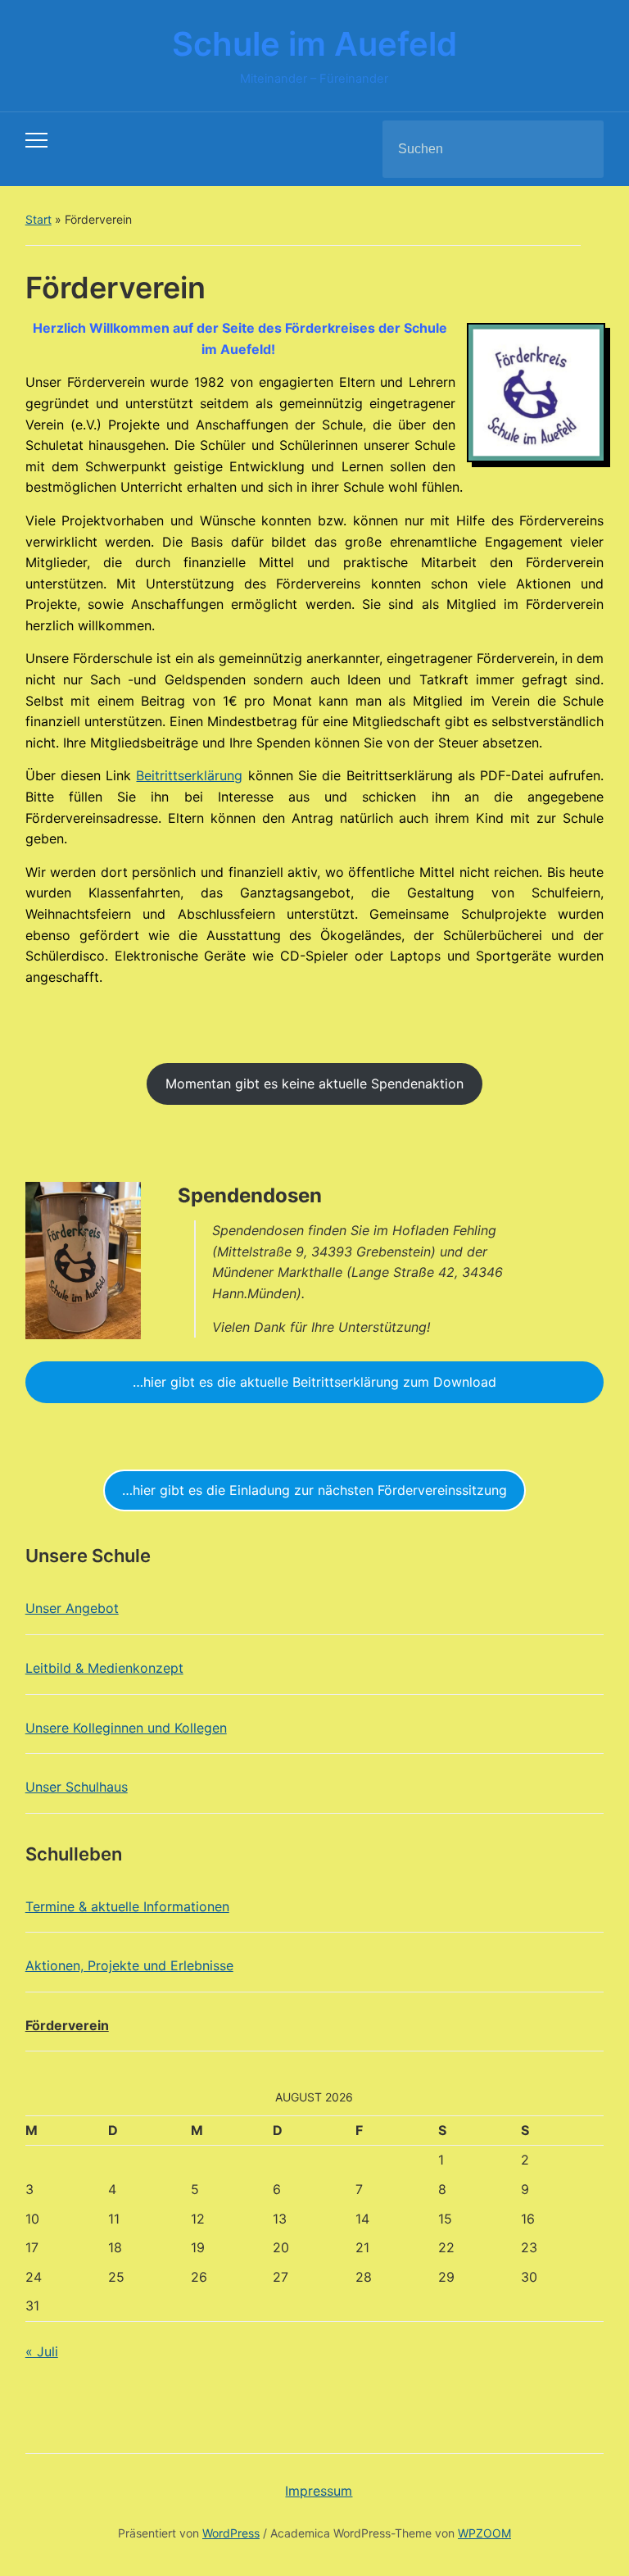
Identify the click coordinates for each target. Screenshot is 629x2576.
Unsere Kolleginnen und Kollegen (126, 1728)
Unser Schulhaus (77, 1787)
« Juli (42, 2351)
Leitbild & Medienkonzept (104, 1668)
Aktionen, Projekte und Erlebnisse (129, 1965)
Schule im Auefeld (314, 44)
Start (38, 219)
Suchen (577, 149)
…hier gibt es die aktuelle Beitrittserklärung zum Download (314, 1382)
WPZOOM (484, 2533)
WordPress (231, 2533)
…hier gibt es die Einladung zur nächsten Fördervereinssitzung (314, 1490)
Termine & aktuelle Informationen (127, 1906)
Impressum (319, 2491)
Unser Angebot (72, 1608)
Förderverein (67, 2025)
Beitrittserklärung (189, 775)
